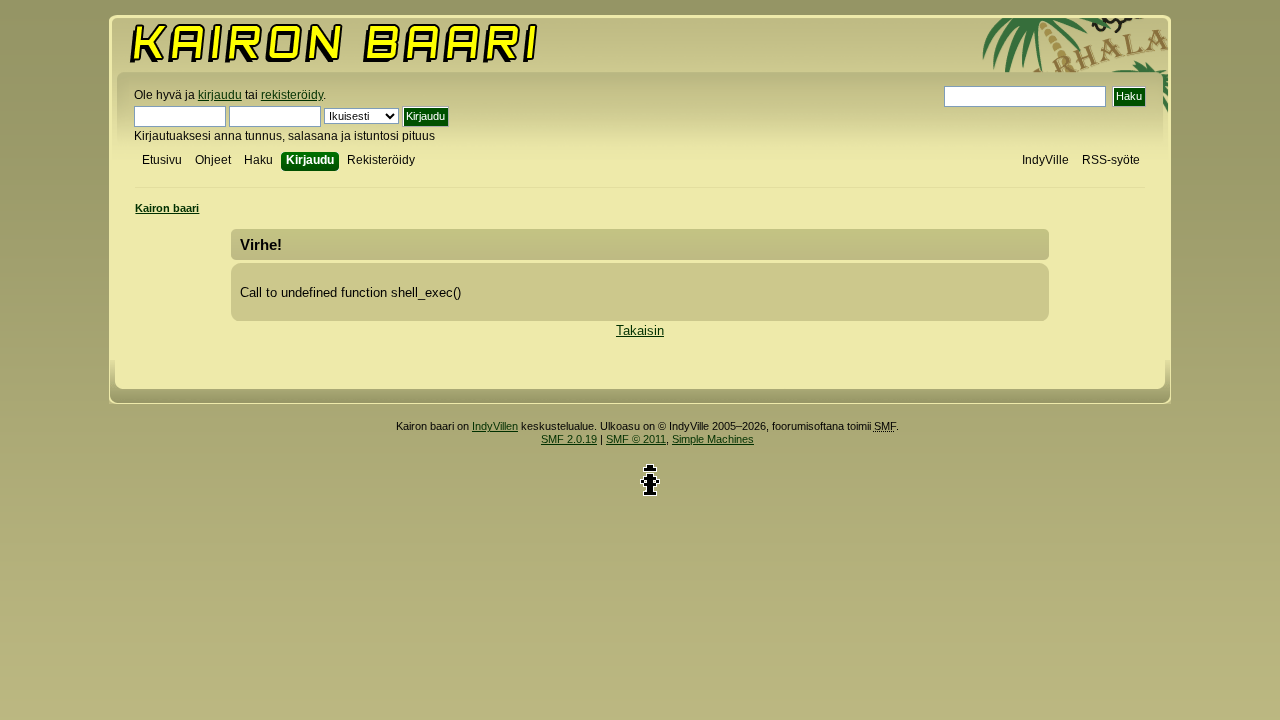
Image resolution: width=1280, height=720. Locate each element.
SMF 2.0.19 (569, 439)
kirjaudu (220, 95)
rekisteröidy (292, 95)
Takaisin (640, 330)
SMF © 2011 (636, 439)
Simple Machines (713, 439)
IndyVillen (495, 426)
